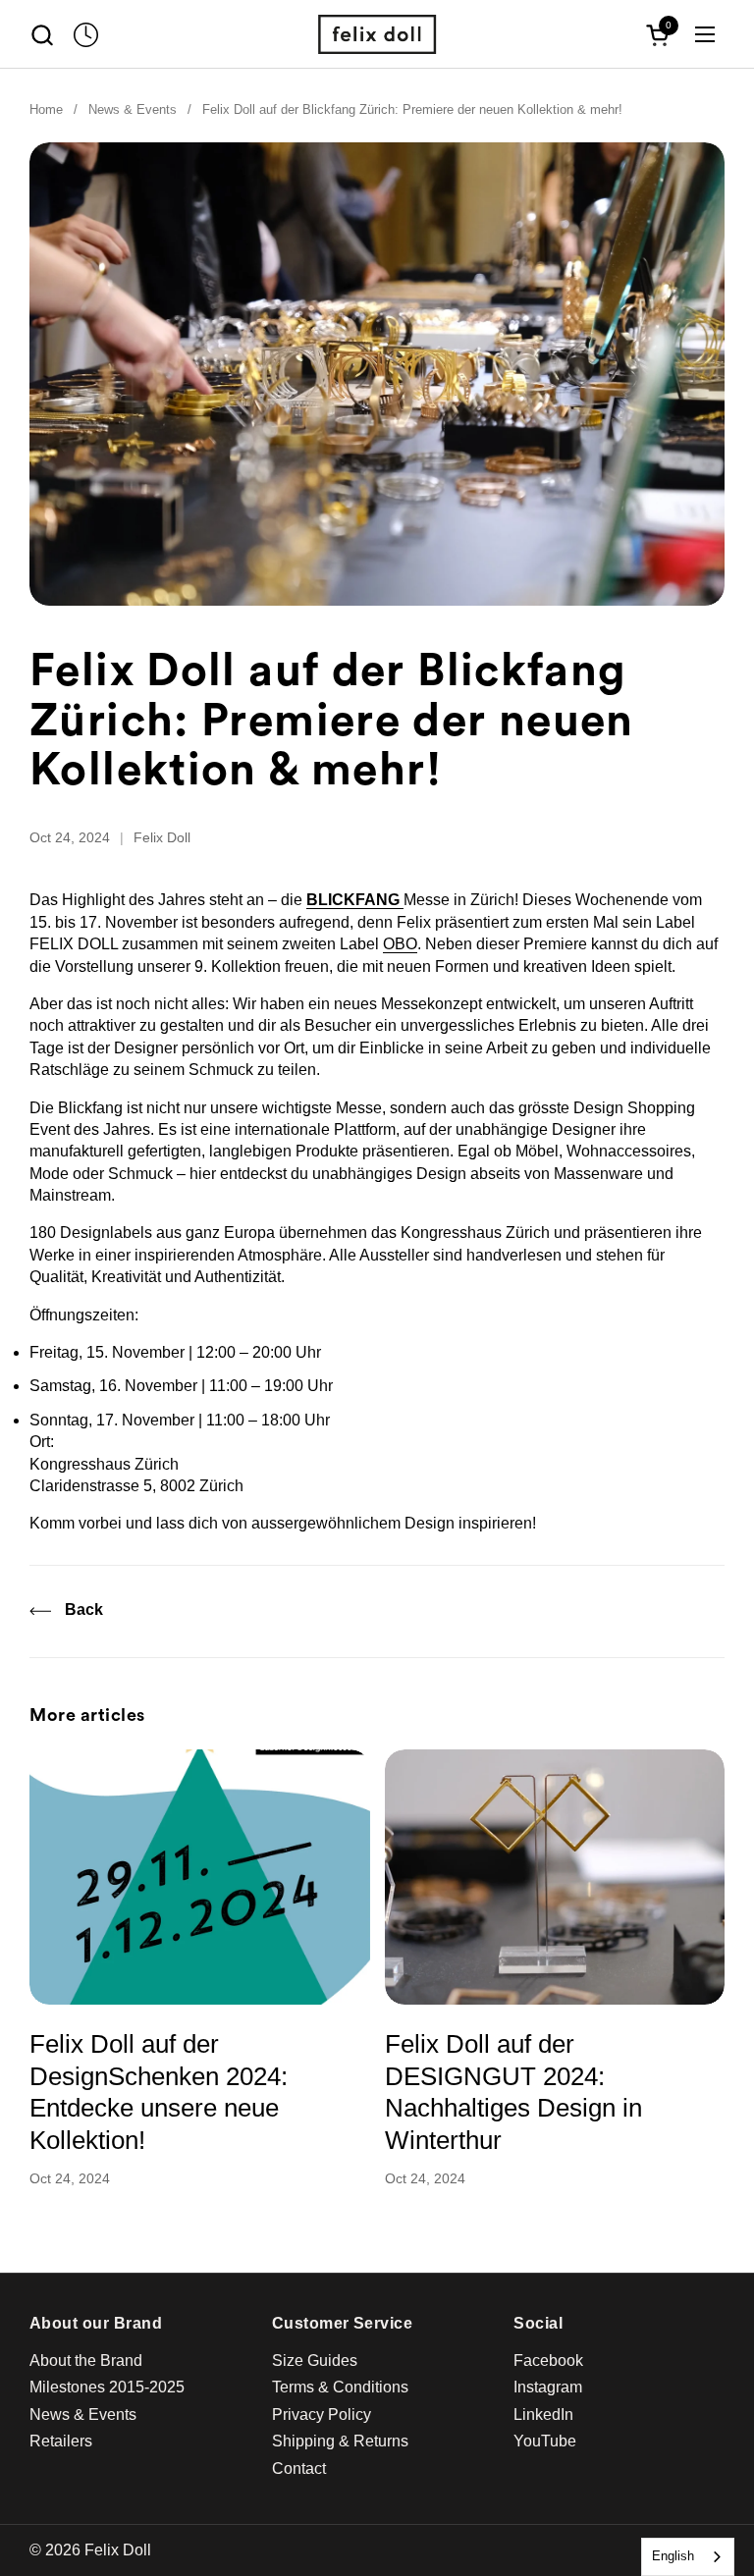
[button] (42, 35)
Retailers (61, 2441)
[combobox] (688, 2557)
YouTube (545, 2441)
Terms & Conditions (340, 2387)
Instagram (548, 2387)
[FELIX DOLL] (377, 34)
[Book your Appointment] (86, 35)
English (673, 2556)
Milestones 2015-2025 (107, 2387)
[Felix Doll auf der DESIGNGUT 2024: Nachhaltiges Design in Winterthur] (555, 1877)
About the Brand (86, 2361)
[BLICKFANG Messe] (402, 900)
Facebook (548, 2361)
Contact (299, 2469)
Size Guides (315, 2361)
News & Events (83, 2415)
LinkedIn (543, 2415)
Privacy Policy (322, 2415)
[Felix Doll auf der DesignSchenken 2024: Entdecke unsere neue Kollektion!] (200, 1877)
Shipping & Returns (340, 2441)
